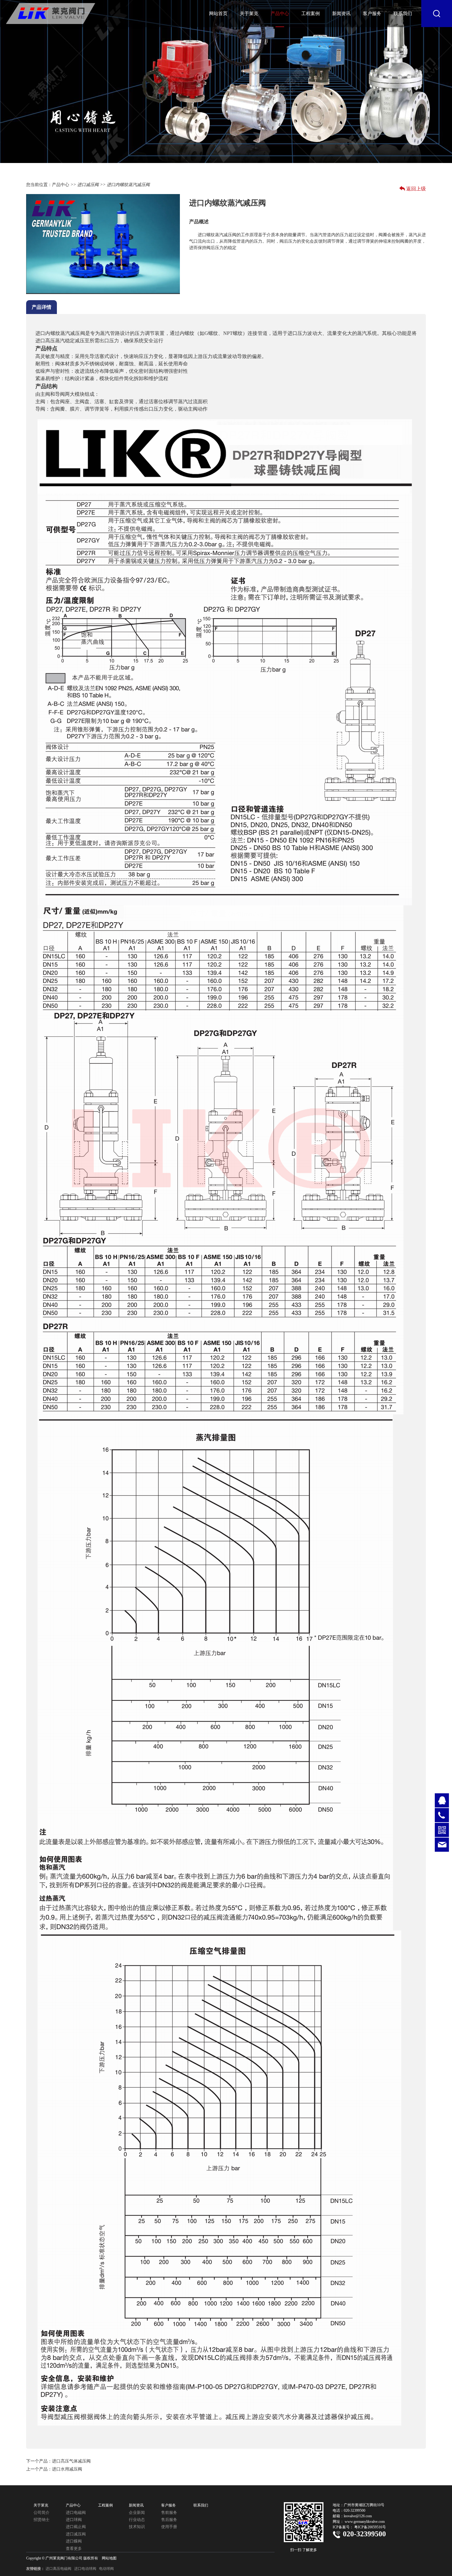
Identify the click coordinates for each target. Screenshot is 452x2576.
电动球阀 (106, 2569)
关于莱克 (249, 14)
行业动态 (137, 2520)
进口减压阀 (88, 185)
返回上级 (416, 189)
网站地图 (109, 2558)
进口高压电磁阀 (58, 2569)
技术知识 (137, 2527)
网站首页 (218, 14)
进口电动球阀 (85, 2569)
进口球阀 (74, 2520)
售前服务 (169, 2512)
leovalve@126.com (358, 2516)
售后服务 (169, 2520)
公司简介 (42, 2512)
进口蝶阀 (74, 2541)
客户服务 (372, 14)
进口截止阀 (76, 2527)
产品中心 (280, 14)
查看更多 (74, 2548)
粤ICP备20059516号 (370, 2527)
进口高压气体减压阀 (71, 2461)
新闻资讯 (341, 14)
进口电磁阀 (76, 2512)
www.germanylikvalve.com (365, 2522)
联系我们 (403, 14)
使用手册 (169, 2527)
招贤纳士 (42, 2520)
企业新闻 (137, 2512)
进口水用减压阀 (67, 2469)
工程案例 (311, 14)
